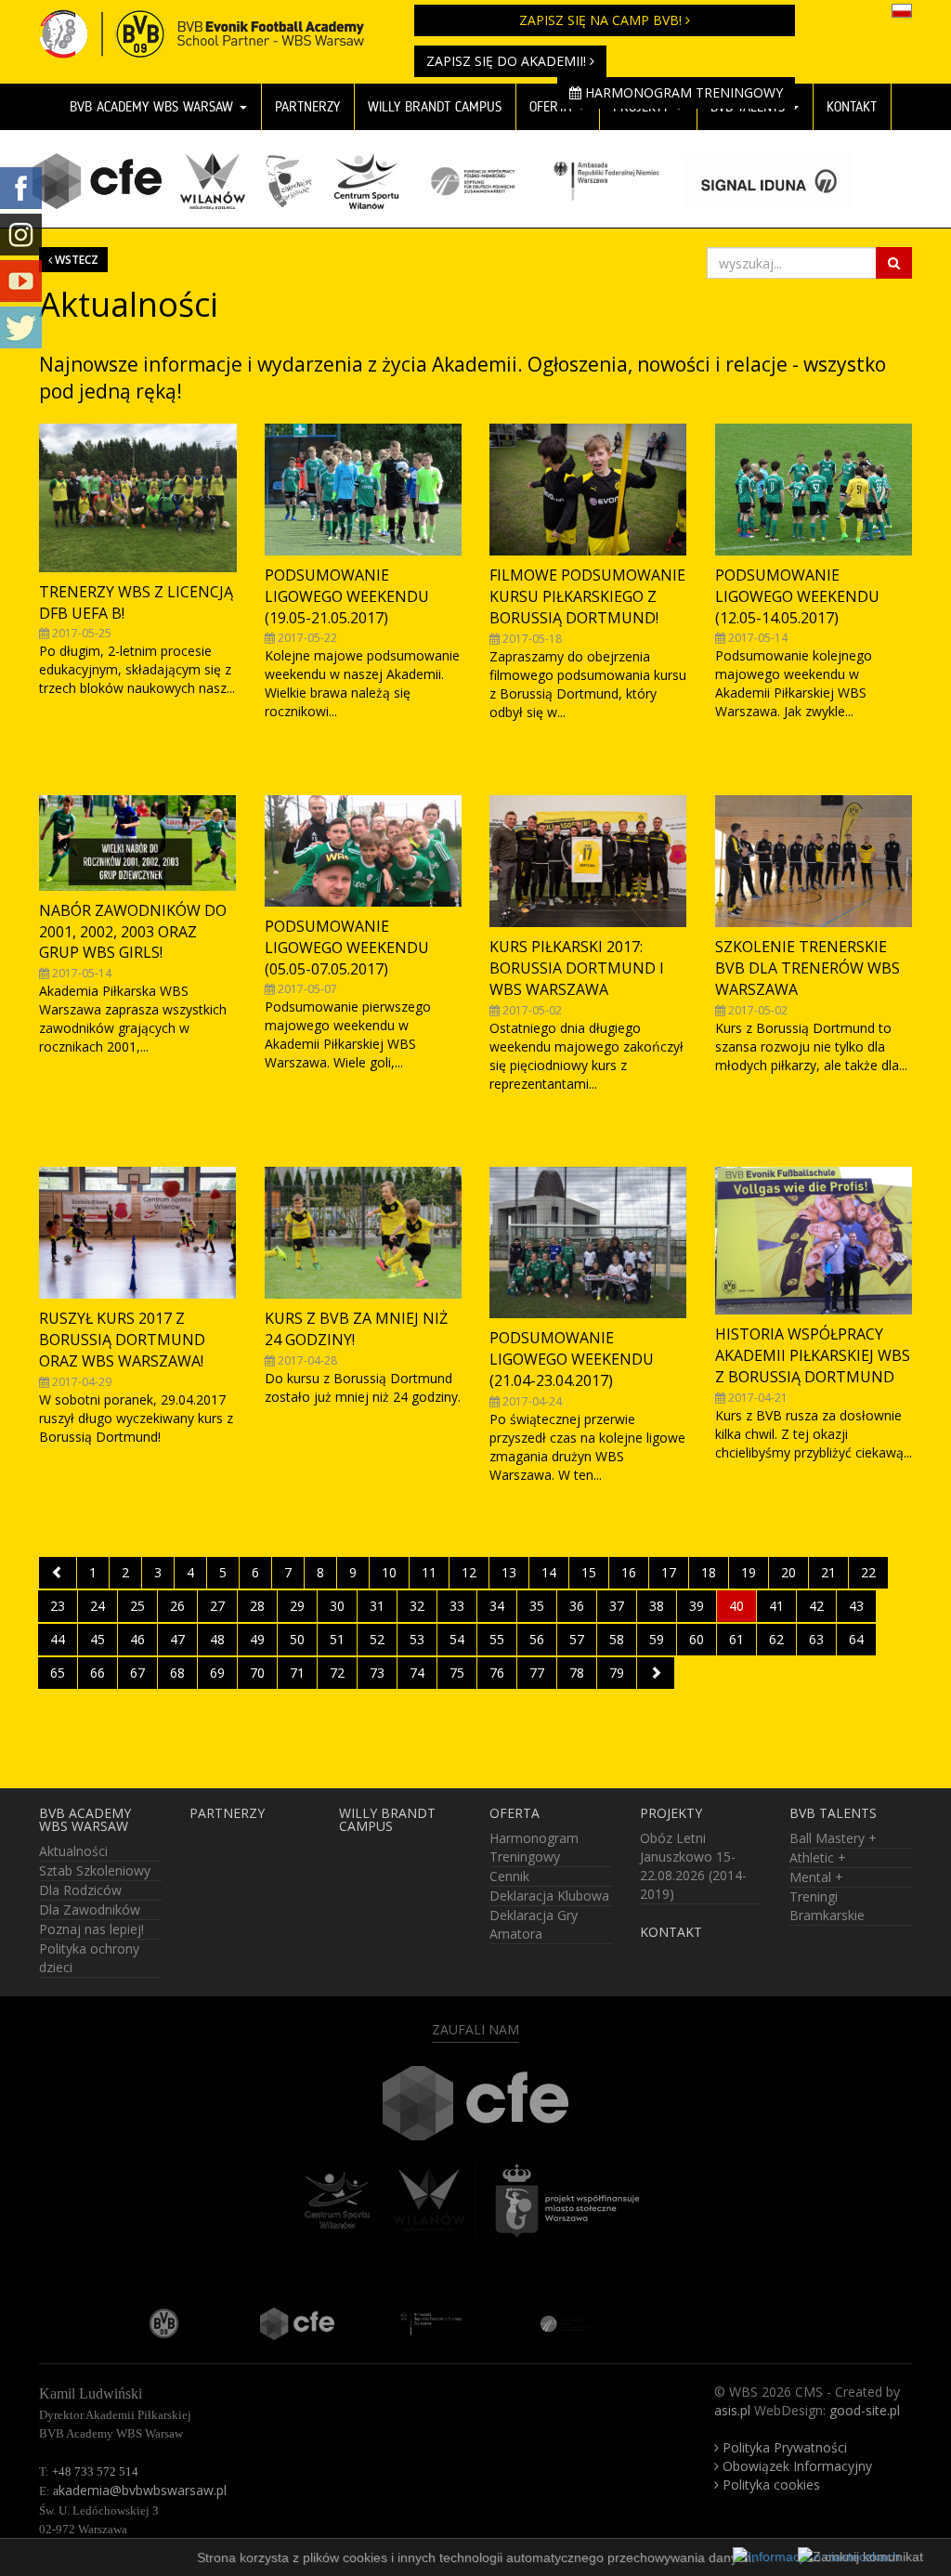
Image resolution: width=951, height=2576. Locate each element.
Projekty (671, 1813)
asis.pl (732, 2410)
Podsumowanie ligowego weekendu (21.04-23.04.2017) (572, 1359)
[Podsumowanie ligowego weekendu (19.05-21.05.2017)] (364, 490)
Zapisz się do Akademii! (508, 61)
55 (497, 1639)
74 (417, 1673)
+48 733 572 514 (95, 2471)
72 (337, 1673)
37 (617, 1606)
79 (617, 1673)
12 (469, 1572)
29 (297, 1606)
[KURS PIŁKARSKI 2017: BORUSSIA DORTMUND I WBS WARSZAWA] (588, 861)
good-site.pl (865, 2410)
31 (377, 1606)
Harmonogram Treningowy (682, 92)
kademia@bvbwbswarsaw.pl (140, 2490)
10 (389, 1572)
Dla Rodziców (80, 1890)
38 (657, 1606)
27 (217, 1606)
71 (297, 1673)
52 (377, 1639)
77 (537, 1673)
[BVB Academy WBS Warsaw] (213, 23)
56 (537, 1639)
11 (429, 1572)
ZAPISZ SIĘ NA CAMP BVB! (602, 20)
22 (868, 1572)
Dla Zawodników (90, 1909)
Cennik (509, 1876)
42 (816, 1606)
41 (776, 1606)
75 (457, 1673)
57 (577, 1639)
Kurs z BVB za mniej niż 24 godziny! (356, 1329)
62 (776, 1639)
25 (137, 1606)
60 (697, 1639)
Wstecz (75, 259)
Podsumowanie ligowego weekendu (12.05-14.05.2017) (797, 596)
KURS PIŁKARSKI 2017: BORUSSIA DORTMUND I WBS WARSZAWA (577, 968)
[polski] (902, 9)
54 (457, 1639)
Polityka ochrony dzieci (89, 1958)
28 (257, 1606)
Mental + (816, 1877)
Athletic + (818, 1857)
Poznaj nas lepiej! (91, 1929)
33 (457, 1606)
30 (337, 1606)
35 (537, 1606)
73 (377, 1673)
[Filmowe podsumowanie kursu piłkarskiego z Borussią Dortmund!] (588, 490)
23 (58, 1606)
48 (217, 1639)
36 (577, 1606)
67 (137, 1673)
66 (98, 1673)
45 (98, 1639)
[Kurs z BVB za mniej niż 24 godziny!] (364, 1233)
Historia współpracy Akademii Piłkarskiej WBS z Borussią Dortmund (813, 1355)
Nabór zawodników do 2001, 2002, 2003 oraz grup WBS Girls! (133, 932)
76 (497, 1673)
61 (736, 1639)
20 (788, 1572)
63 (816, 1639)
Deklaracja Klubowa (549, 1896)
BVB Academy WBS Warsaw (154, 107)
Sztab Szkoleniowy (95, 1870)
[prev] (58, 1573)
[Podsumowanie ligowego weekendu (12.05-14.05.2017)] (814, 490)
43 (856, 1606)
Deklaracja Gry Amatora (534, 1924)
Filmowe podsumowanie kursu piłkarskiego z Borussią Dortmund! (587, 596)
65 (58, 1673)
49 (257, 1639)
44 (58, 1639)
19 (749, 1572)
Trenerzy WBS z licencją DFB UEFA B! (136, 602)
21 (828, 1572)
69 (217, 1673)
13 (509, 1572)
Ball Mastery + (833, 1838)
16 (629, 1572)
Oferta (515, 1813)
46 (137, 1639)
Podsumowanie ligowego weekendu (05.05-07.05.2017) (347, 948)
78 (577, 1673)
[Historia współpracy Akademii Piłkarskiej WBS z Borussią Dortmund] (814, 1241)
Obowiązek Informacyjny (795, 2466)
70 (257, 1673)
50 (297, 1639)
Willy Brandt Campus (387, 1820)
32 (417, 1606)
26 (177, 1606)
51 (337, 1639)
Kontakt (852, 107)
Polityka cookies (769, 2484)
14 (549, 1572)
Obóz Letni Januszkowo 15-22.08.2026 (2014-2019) (693, 1866)
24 (98, 1606)
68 (177, 1673)
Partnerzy (307, 107)
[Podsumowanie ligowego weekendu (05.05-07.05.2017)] (364, 851)
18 (709, 1572)
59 (657, 1639)
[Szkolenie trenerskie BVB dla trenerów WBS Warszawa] (814, 861)
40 (736, 1606)
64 (856, 1639)
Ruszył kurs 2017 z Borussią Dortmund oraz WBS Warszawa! (122, 1340)
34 (497, 1606)
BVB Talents (833, 1813)
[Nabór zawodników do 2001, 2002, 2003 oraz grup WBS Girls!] (138, 843)
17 (669, 1572)
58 (617, 1639)
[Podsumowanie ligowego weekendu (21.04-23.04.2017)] (588, 1242)
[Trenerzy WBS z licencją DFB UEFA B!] (138, 497)
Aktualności (73, 1851)
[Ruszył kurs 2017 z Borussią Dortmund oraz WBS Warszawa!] (138, 1233)
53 (417, 1639)
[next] (656, 1673)
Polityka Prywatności (783, 2447)
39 (697, 1606)
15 (589, 1572)
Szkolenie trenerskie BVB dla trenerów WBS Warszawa (808, 968)
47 (177, 1639)
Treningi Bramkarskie (827, 1906)
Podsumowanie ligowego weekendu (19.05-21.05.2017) (347, 596)
